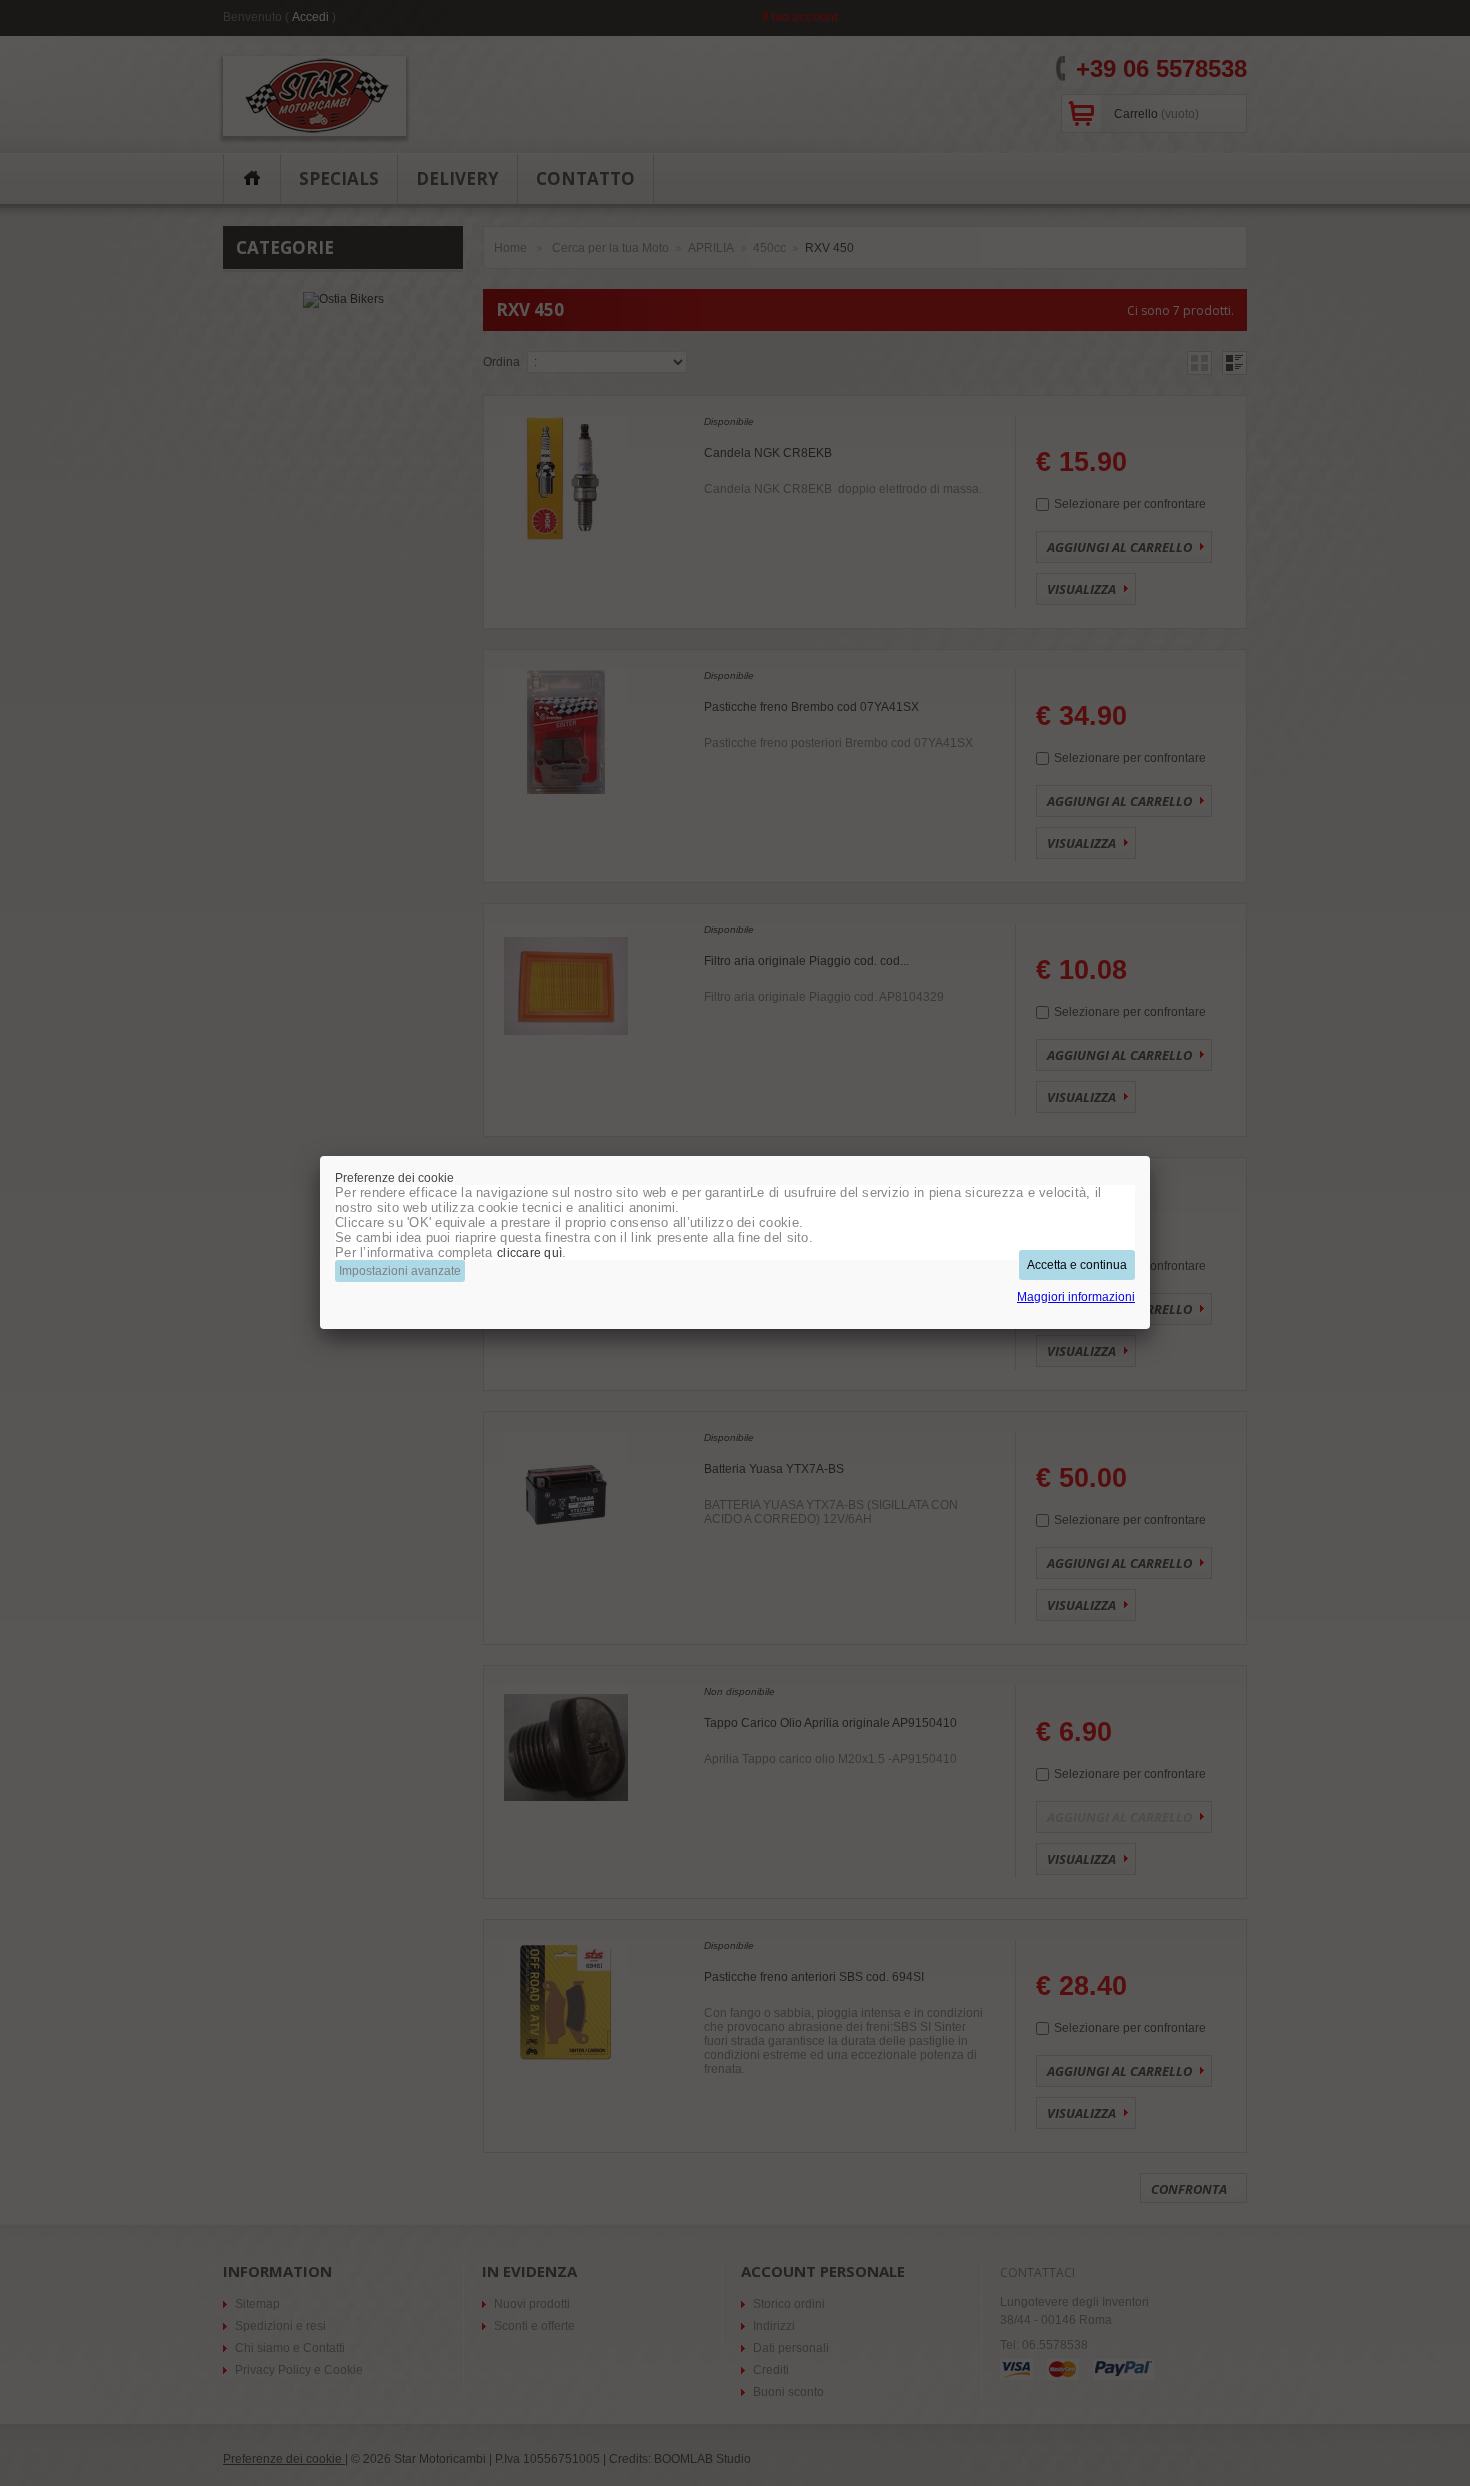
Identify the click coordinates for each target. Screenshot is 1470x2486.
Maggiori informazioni (1076, 1297)
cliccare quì (529, 1253)
